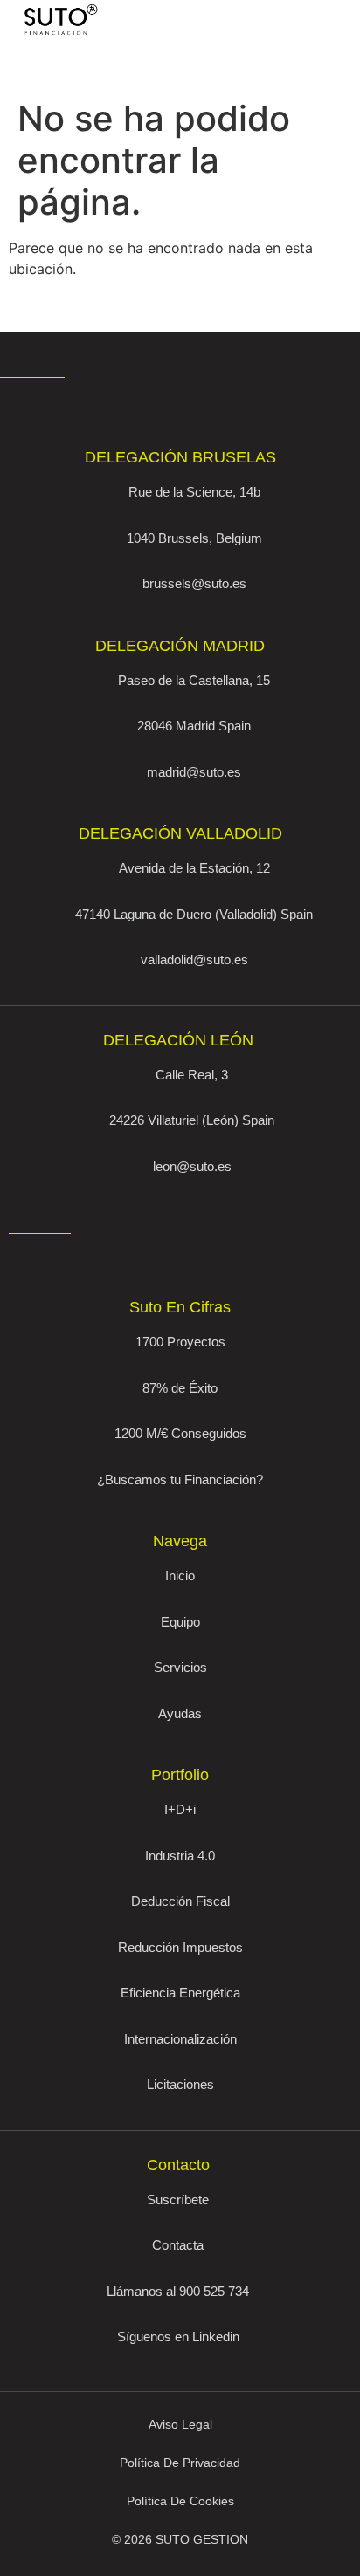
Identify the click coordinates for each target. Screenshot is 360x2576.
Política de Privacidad (180, 2463)
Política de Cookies (180, 2501)
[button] (298, 23)
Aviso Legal (180, 2424)
